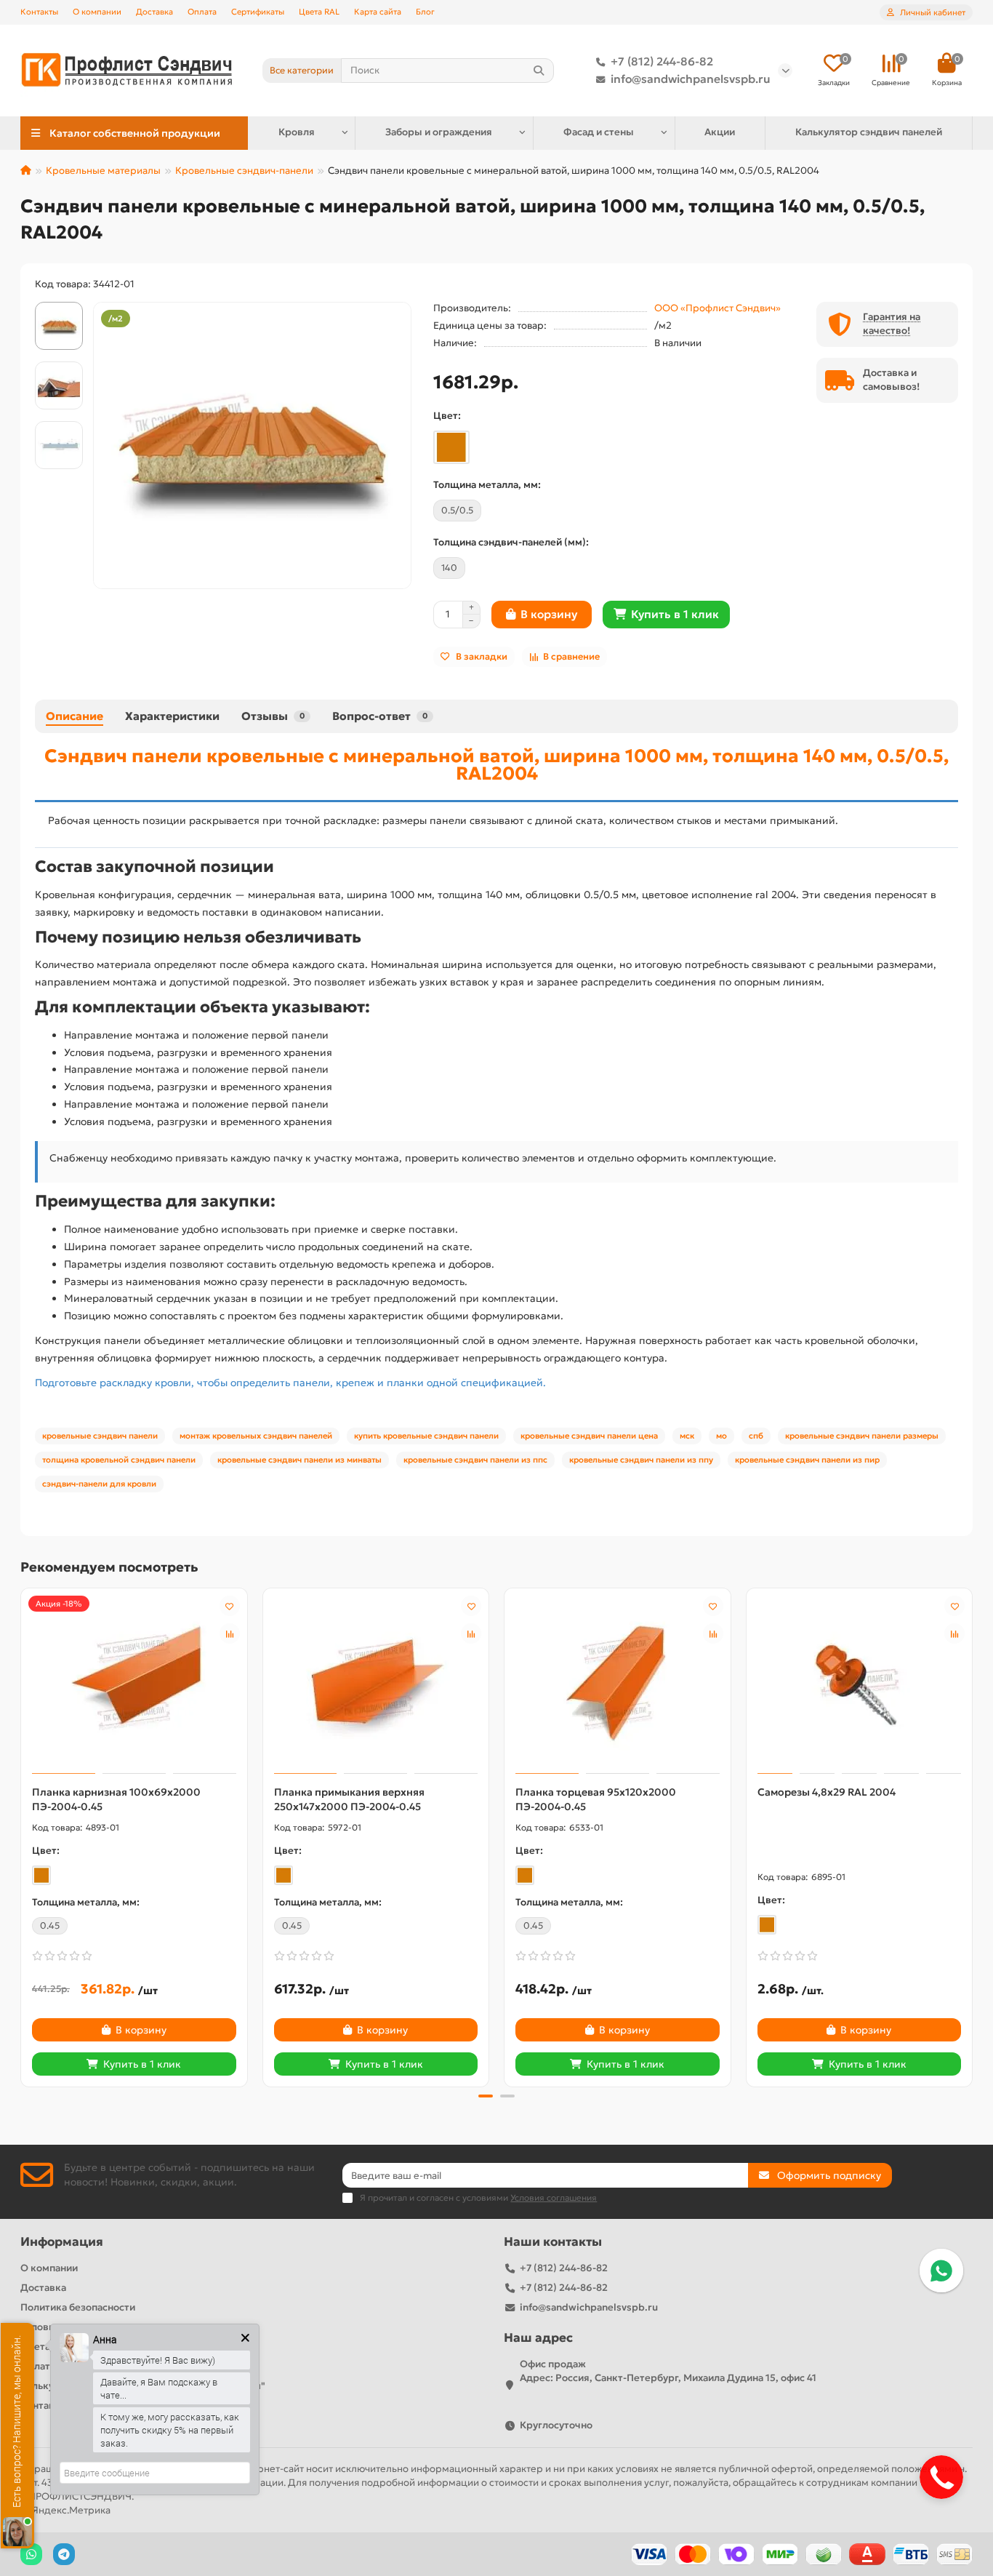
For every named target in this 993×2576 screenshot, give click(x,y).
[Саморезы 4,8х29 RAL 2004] (860, 1683)
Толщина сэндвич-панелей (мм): (511, 542)
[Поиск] (539, 71)
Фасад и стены (599, 132)
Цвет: (447, 416)
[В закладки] (230, 1606)
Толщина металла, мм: (487, 485)
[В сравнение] (230, 1633)
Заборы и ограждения (439, 132)
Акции (720, 132)
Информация (62, 2242)
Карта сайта (378, 12)
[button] (22, 1836)
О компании (97, 12)
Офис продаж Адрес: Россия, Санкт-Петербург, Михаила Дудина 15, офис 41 (668, 2371)
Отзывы (273, 716)
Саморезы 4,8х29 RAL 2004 (827, 1792)
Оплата (202, 12)
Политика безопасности (78, 2307)
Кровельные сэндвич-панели (244, 171)
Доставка (154, 12)
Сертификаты (258, 12)
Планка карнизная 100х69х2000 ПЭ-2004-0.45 (116, 1799)
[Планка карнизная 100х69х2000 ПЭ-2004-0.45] (134, 1683)
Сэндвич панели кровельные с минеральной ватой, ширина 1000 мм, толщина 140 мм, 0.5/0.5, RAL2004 (496, 764)
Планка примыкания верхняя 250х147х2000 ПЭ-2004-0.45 (349, 1799)
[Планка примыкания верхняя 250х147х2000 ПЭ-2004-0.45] (376, 1683)
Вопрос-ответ (380, 716)
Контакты (39, 12)
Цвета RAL (319, 12)
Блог (425, 12)
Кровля (297, 132)
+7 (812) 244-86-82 (662, 61)
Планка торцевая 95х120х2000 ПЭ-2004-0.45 (596, 1799)
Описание (75, 716)
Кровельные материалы (103, 171)
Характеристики (172, 716)
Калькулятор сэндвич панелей (869, 132)
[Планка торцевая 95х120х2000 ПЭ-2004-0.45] (618, 1683)
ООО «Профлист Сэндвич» (717, 308)
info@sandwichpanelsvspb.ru (691, 79)
